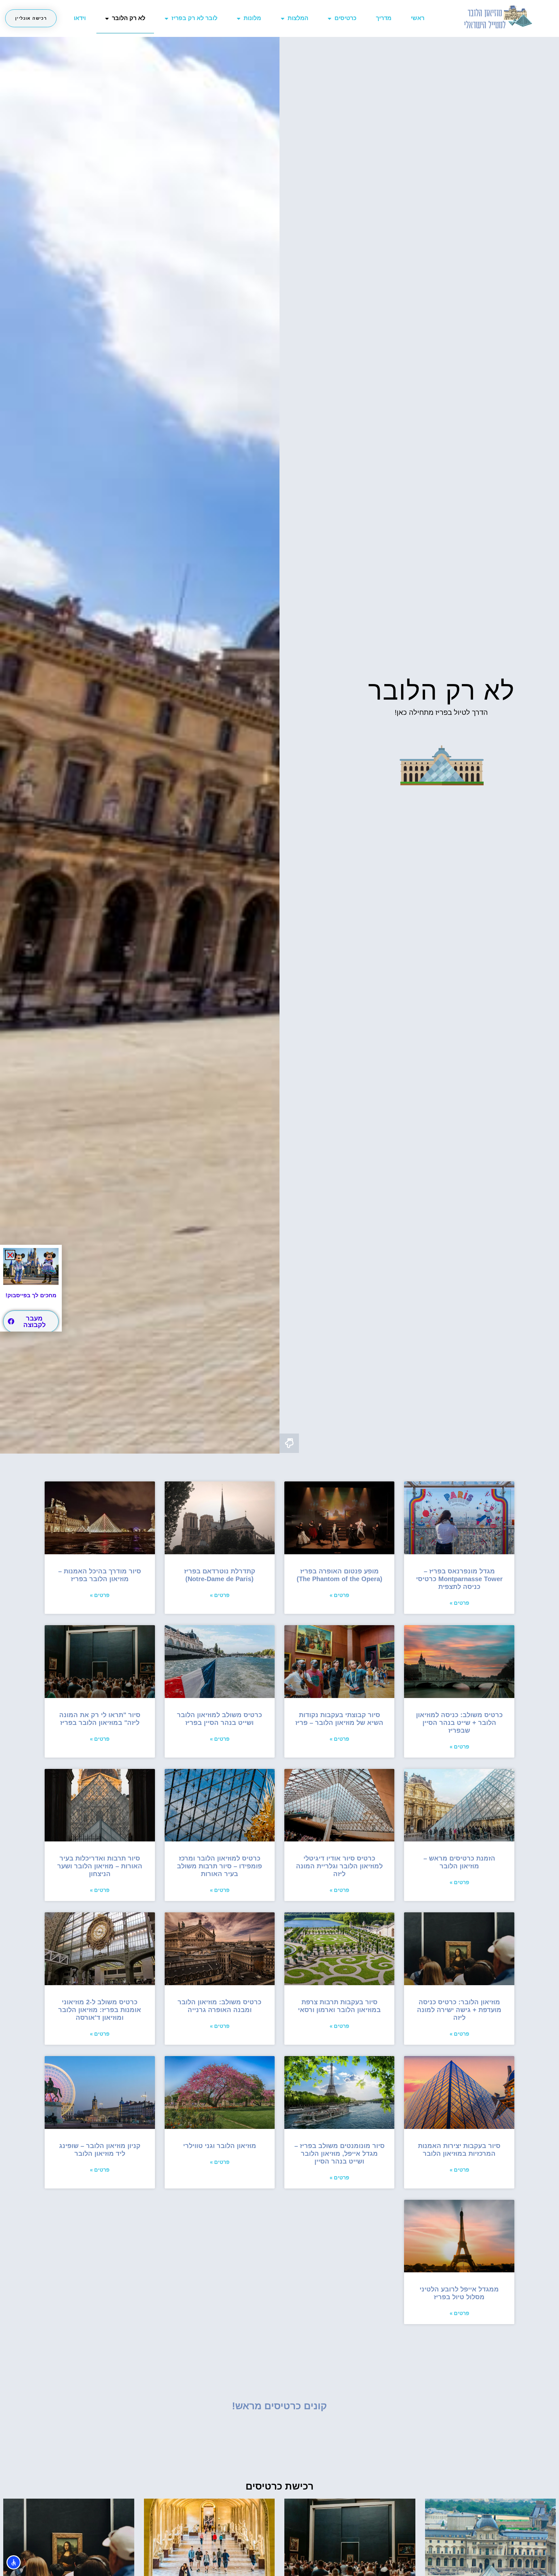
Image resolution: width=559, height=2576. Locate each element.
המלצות (298, 18)
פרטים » (459, 1603)
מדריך (384, 18)
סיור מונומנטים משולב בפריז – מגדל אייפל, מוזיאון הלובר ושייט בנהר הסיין (340, 2154)
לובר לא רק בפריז (194, 18)
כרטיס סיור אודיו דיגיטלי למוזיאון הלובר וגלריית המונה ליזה (339, 1866)
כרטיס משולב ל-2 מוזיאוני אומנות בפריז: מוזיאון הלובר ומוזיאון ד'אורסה (100, 2010)
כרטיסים (345, 18)
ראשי (418, 18)
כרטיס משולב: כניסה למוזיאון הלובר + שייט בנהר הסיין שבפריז (459, 1723)
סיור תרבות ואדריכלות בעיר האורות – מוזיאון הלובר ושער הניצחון (100, 1866)
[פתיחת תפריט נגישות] (14, 2562)
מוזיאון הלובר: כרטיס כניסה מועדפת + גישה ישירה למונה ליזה (459, 2010)
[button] (10, 1255)
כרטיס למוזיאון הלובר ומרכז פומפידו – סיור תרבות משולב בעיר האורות (219, 1866)
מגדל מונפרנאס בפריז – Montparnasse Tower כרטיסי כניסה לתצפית (459, 1579)
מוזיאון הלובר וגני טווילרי (220, 2146)
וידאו (80, 18)
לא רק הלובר (129, 18)
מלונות (252, 18)
